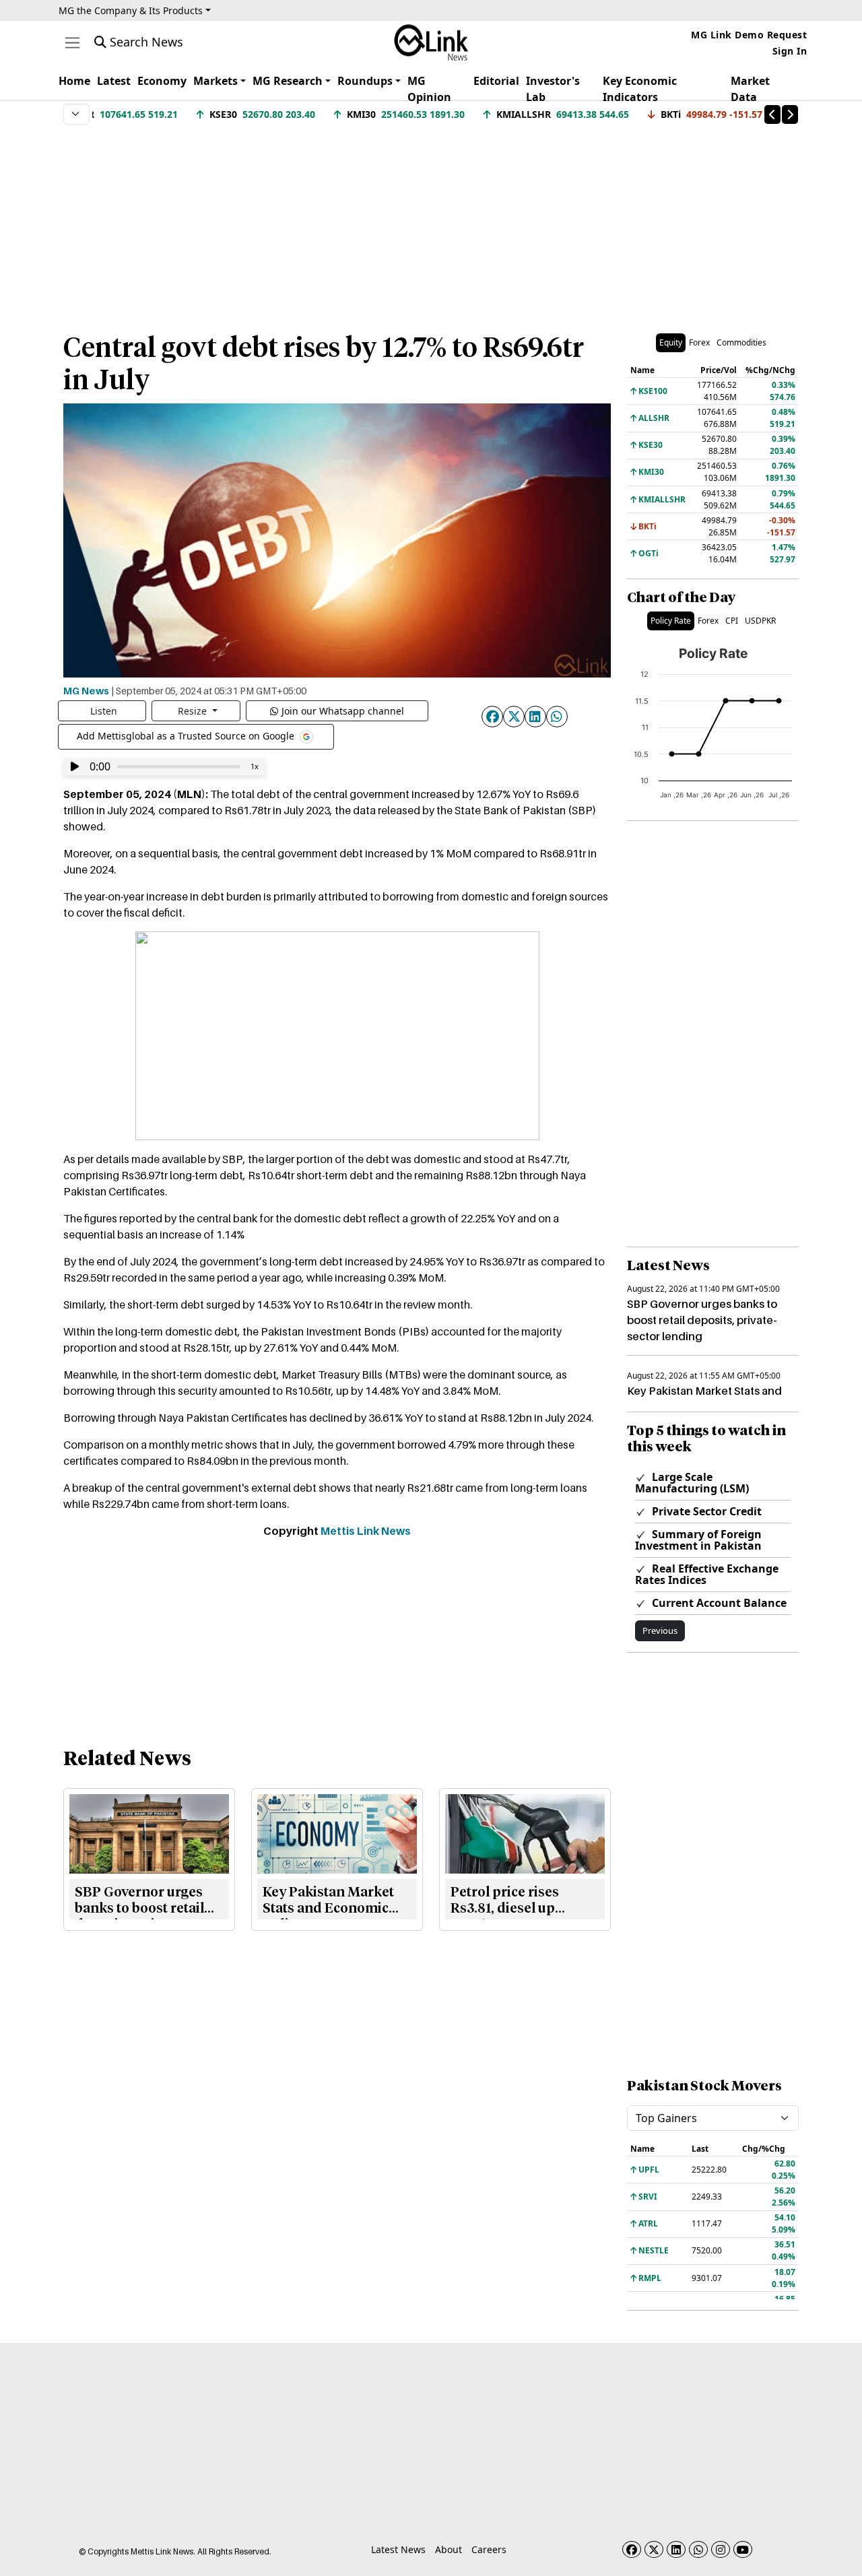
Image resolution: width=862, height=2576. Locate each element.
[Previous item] (772, 114)
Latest (114, 81)
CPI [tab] (732, 621)
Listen (104, 711)
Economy (162, 81)
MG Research (288, 81)
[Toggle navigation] (72, 43)
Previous (660, 1630)
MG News (86, 690)
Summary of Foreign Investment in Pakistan (698, 1540)
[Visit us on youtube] (743, 2549)
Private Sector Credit (705, 1511)
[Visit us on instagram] (721, 2549)
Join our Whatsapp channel (343, 711)
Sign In (790, 51)
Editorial (496, 81)
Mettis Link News (366, 1531)
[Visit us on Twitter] (654, 2549)
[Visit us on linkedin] (676, 2549)
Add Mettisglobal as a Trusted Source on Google (187, 736)
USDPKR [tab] (760, 621)
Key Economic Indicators (640, 89)
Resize (194, 711)
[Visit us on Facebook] (632, 2549)
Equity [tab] (671, 342)
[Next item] (790, 114)
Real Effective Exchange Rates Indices (707, 1574)
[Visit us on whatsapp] (698, 2549)
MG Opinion (429, 89)
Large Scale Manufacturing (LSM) (692, 1483)
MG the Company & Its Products (131, 10)
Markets (215, 81)
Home (74, 81)
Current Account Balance (718, 1603)
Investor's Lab (553, 89)
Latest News (398, 2549)
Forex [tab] (699, 342)
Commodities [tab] (741, 342)
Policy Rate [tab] (671, 621)
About (449, 2549)
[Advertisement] (431, 222)
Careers (489, 2549)
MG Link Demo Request (749, 35)
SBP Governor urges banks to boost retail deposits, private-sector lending (702, 1320)
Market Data (750, 89)
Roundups (365, 81)
